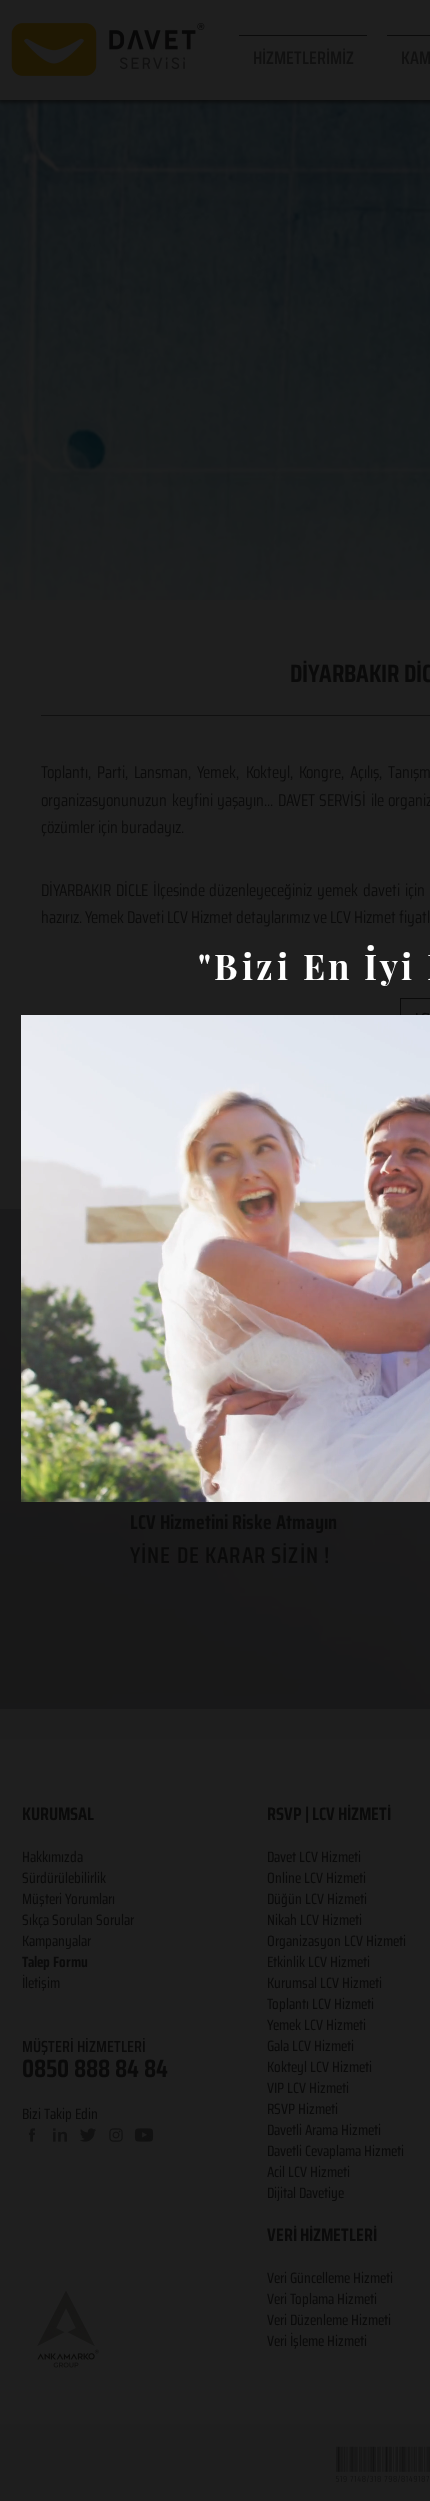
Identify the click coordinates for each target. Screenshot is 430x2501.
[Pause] (47, 1475)
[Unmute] (81, 1475)
